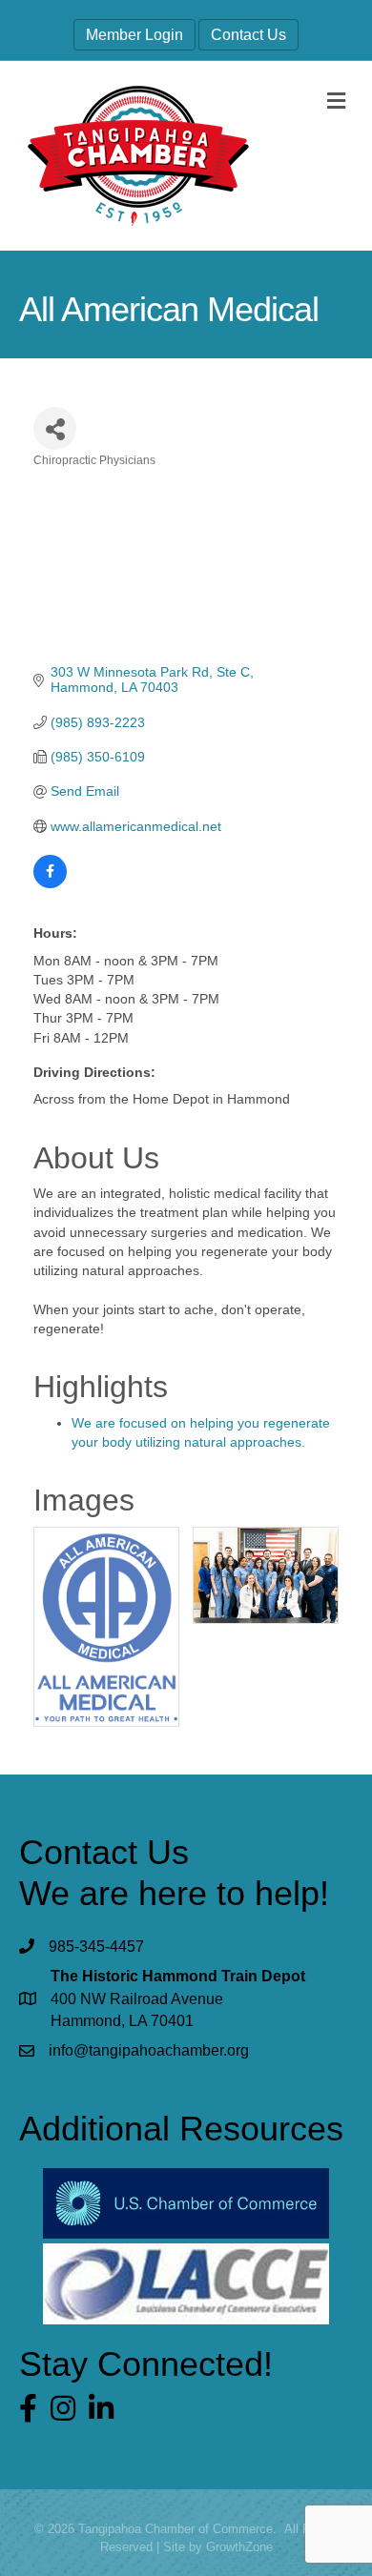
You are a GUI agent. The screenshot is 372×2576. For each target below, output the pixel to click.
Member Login (134, 35)
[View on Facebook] (50, 883)
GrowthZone (239, 2547)
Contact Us (248, 35)
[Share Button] (55, 428)
